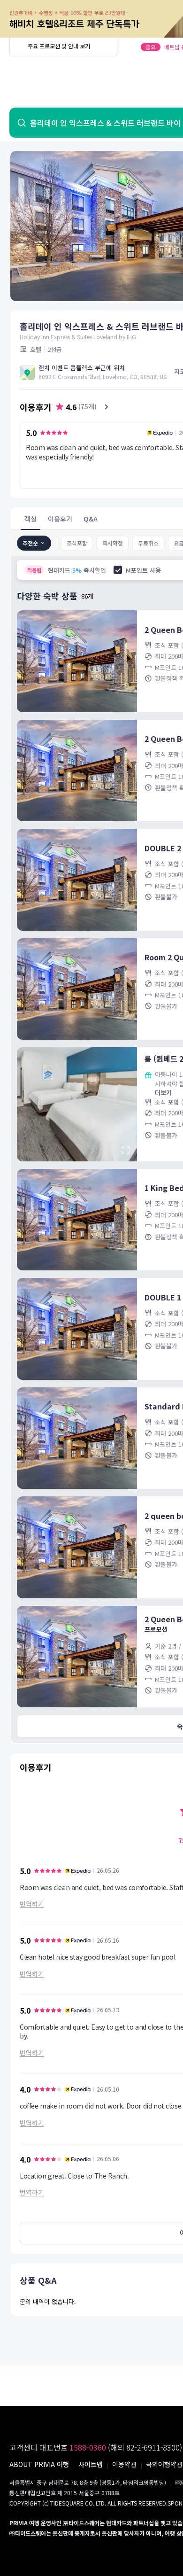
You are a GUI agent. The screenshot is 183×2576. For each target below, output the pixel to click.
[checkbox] (118, 570)
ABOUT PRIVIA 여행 (39, 2464)
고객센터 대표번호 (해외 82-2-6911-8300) (96, 2447)
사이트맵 (91, 2464)
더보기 (163, 1093)
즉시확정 (113, 543)
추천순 (30, 543)
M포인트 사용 (143, 570)
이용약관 (124, 2464)
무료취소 (148, 543)
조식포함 (77, 543)
